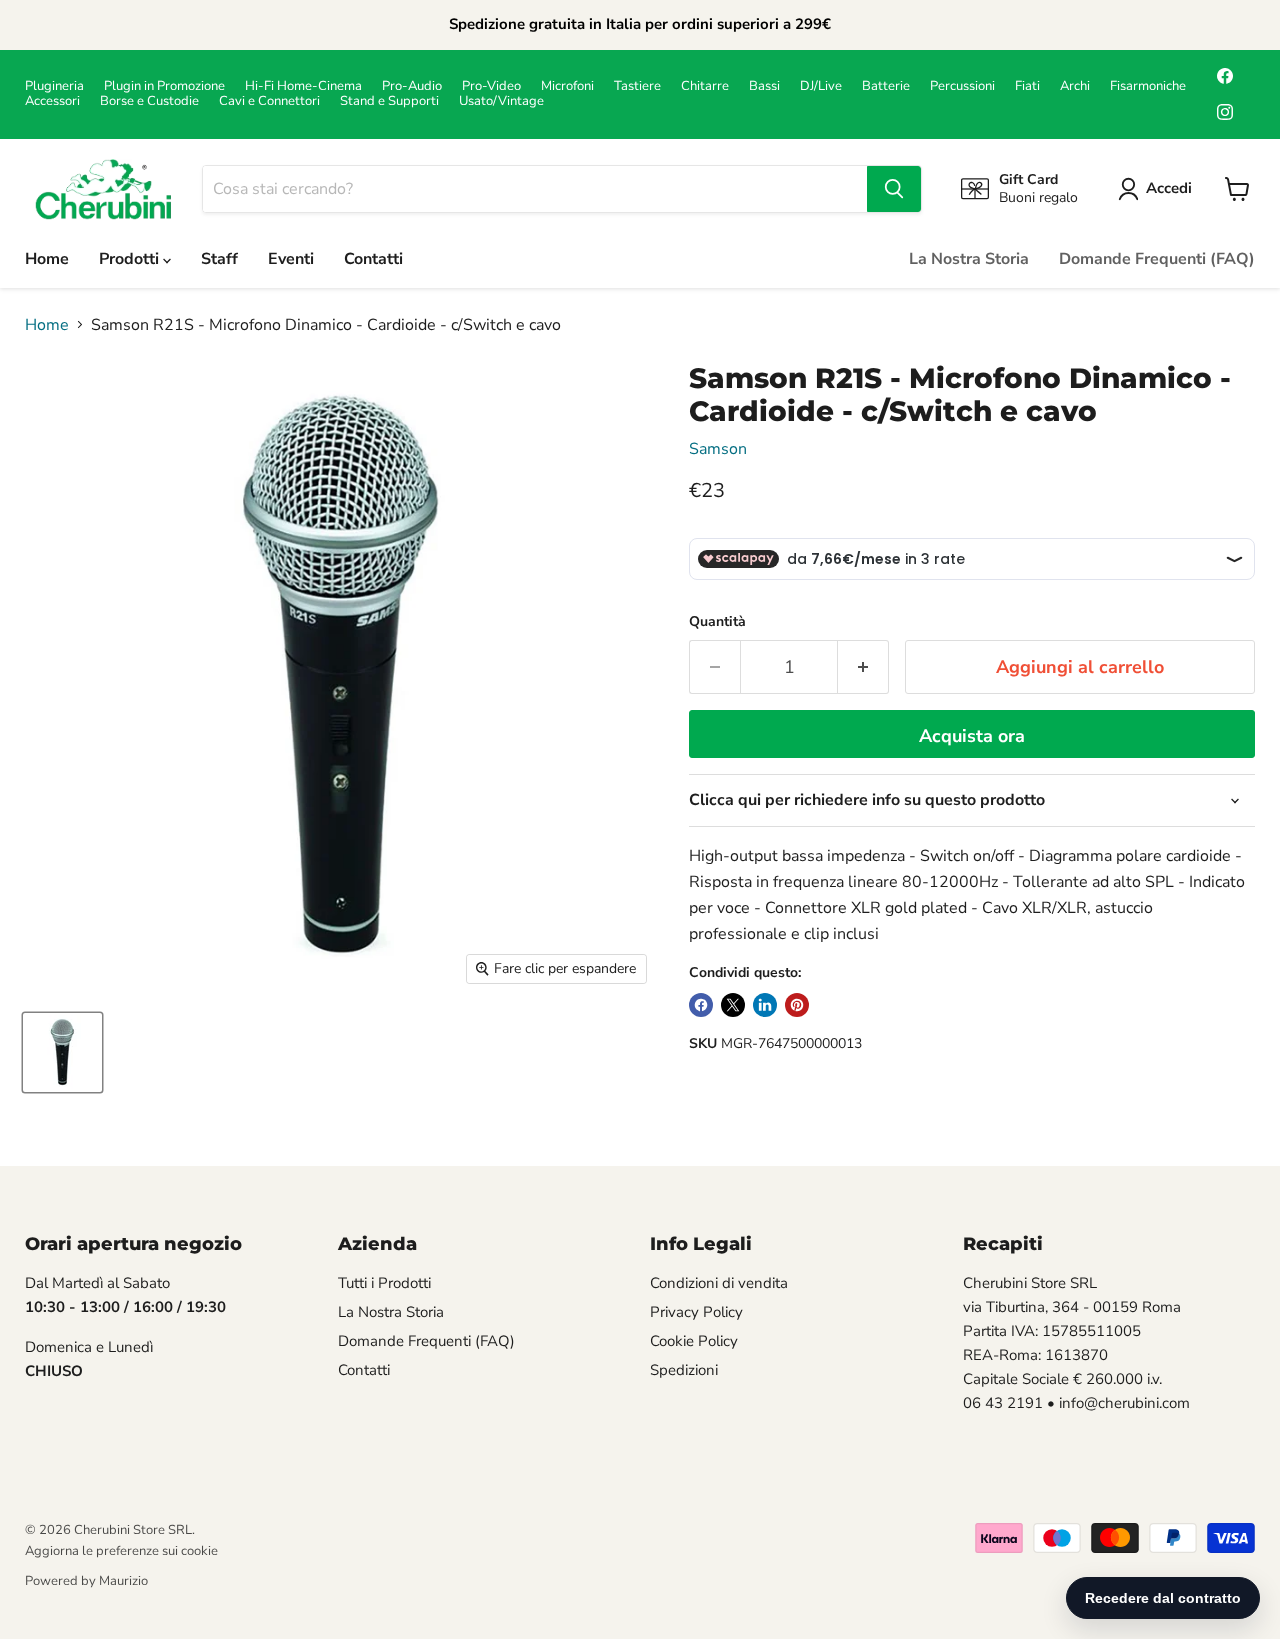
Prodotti (131, 259)
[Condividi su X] (733, 1005)
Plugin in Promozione (164, 86)
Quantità (717, 622)
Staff (219, 259)
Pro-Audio (412, 86)
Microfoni (567, 86)
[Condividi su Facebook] (701, 1005)
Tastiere (637, 86)
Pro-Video (491, 86)
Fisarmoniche (1148, 86)
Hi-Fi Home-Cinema (303, 86)
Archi (1075, 86)
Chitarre (705, 86)
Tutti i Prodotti (384, 1283)
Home (47, 259)
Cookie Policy (694, 1341)
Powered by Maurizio (86, 1581)
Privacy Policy (696, 1312)
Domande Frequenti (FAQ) (1157, 259)
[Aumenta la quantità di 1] (863, 667)
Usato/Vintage (501, 101)
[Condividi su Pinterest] (797, 1005)
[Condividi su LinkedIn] (765, 1005)
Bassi (764, 86)
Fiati (1027, 86)
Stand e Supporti (389, 101)
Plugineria (54, 86)
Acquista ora (972, 736)
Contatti (373, 259)
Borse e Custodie (149, 101)
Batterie (886, 86)
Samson (718, 449)
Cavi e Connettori (269, 101)
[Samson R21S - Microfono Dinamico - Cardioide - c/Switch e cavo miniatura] (62, 1052)
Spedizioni (684, 1370)
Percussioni (962, 86)
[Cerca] (894, 189)
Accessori (52, 101)
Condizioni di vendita (719, 1283)
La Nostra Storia (969, 259)
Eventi (291, 259)
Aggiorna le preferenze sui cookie (121, 1551)
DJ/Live (821, 86)
